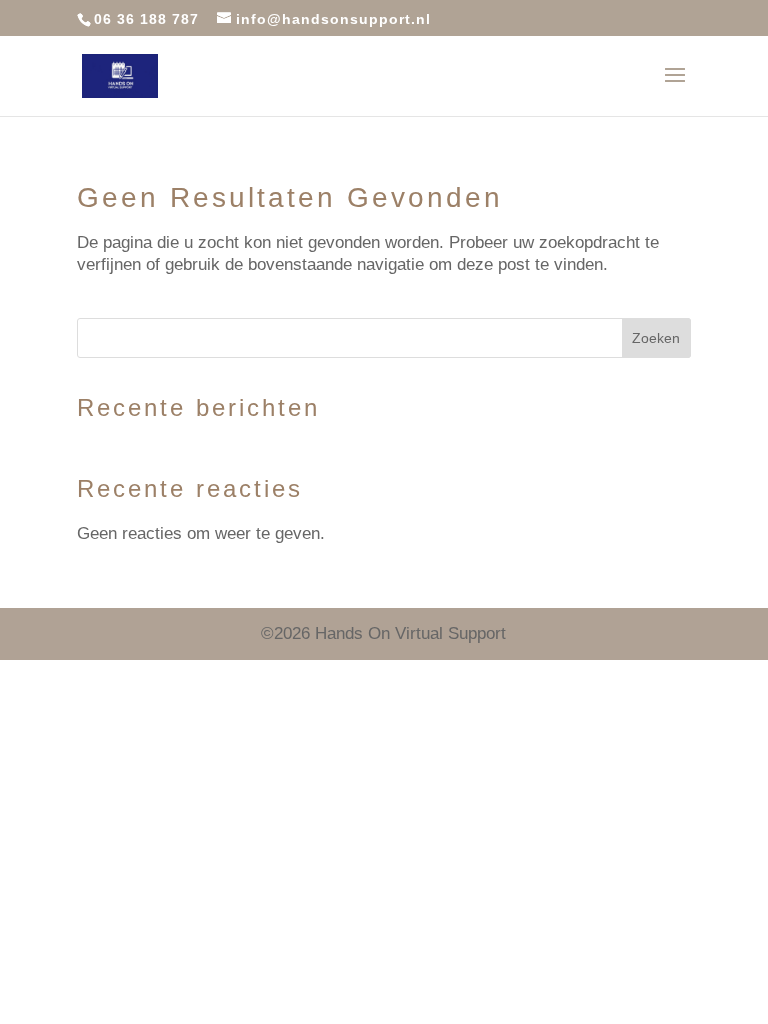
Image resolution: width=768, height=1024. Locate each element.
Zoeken (656, 338)
